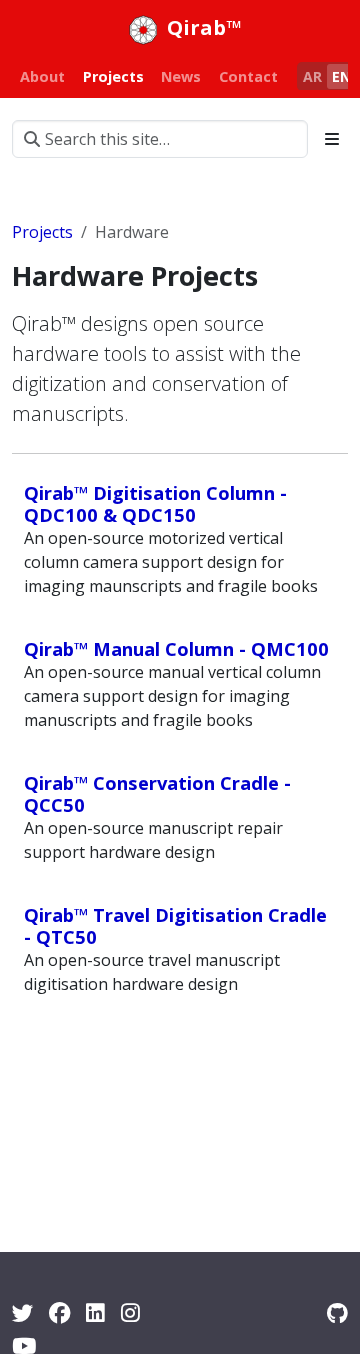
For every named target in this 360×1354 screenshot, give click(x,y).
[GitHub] (337, 1312)
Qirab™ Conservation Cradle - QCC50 (157, 793)
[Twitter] (22, 1312)
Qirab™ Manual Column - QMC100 (176, 648)
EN (341, 76)
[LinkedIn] (95, 1312)
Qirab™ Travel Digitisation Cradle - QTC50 (175, 925)
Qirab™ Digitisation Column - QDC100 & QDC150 (155, 503)
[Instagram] (130, 1312)
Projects (42, 232)
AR (312, 76)
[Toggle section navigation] (332, 139)
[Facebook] (59, 1312)
